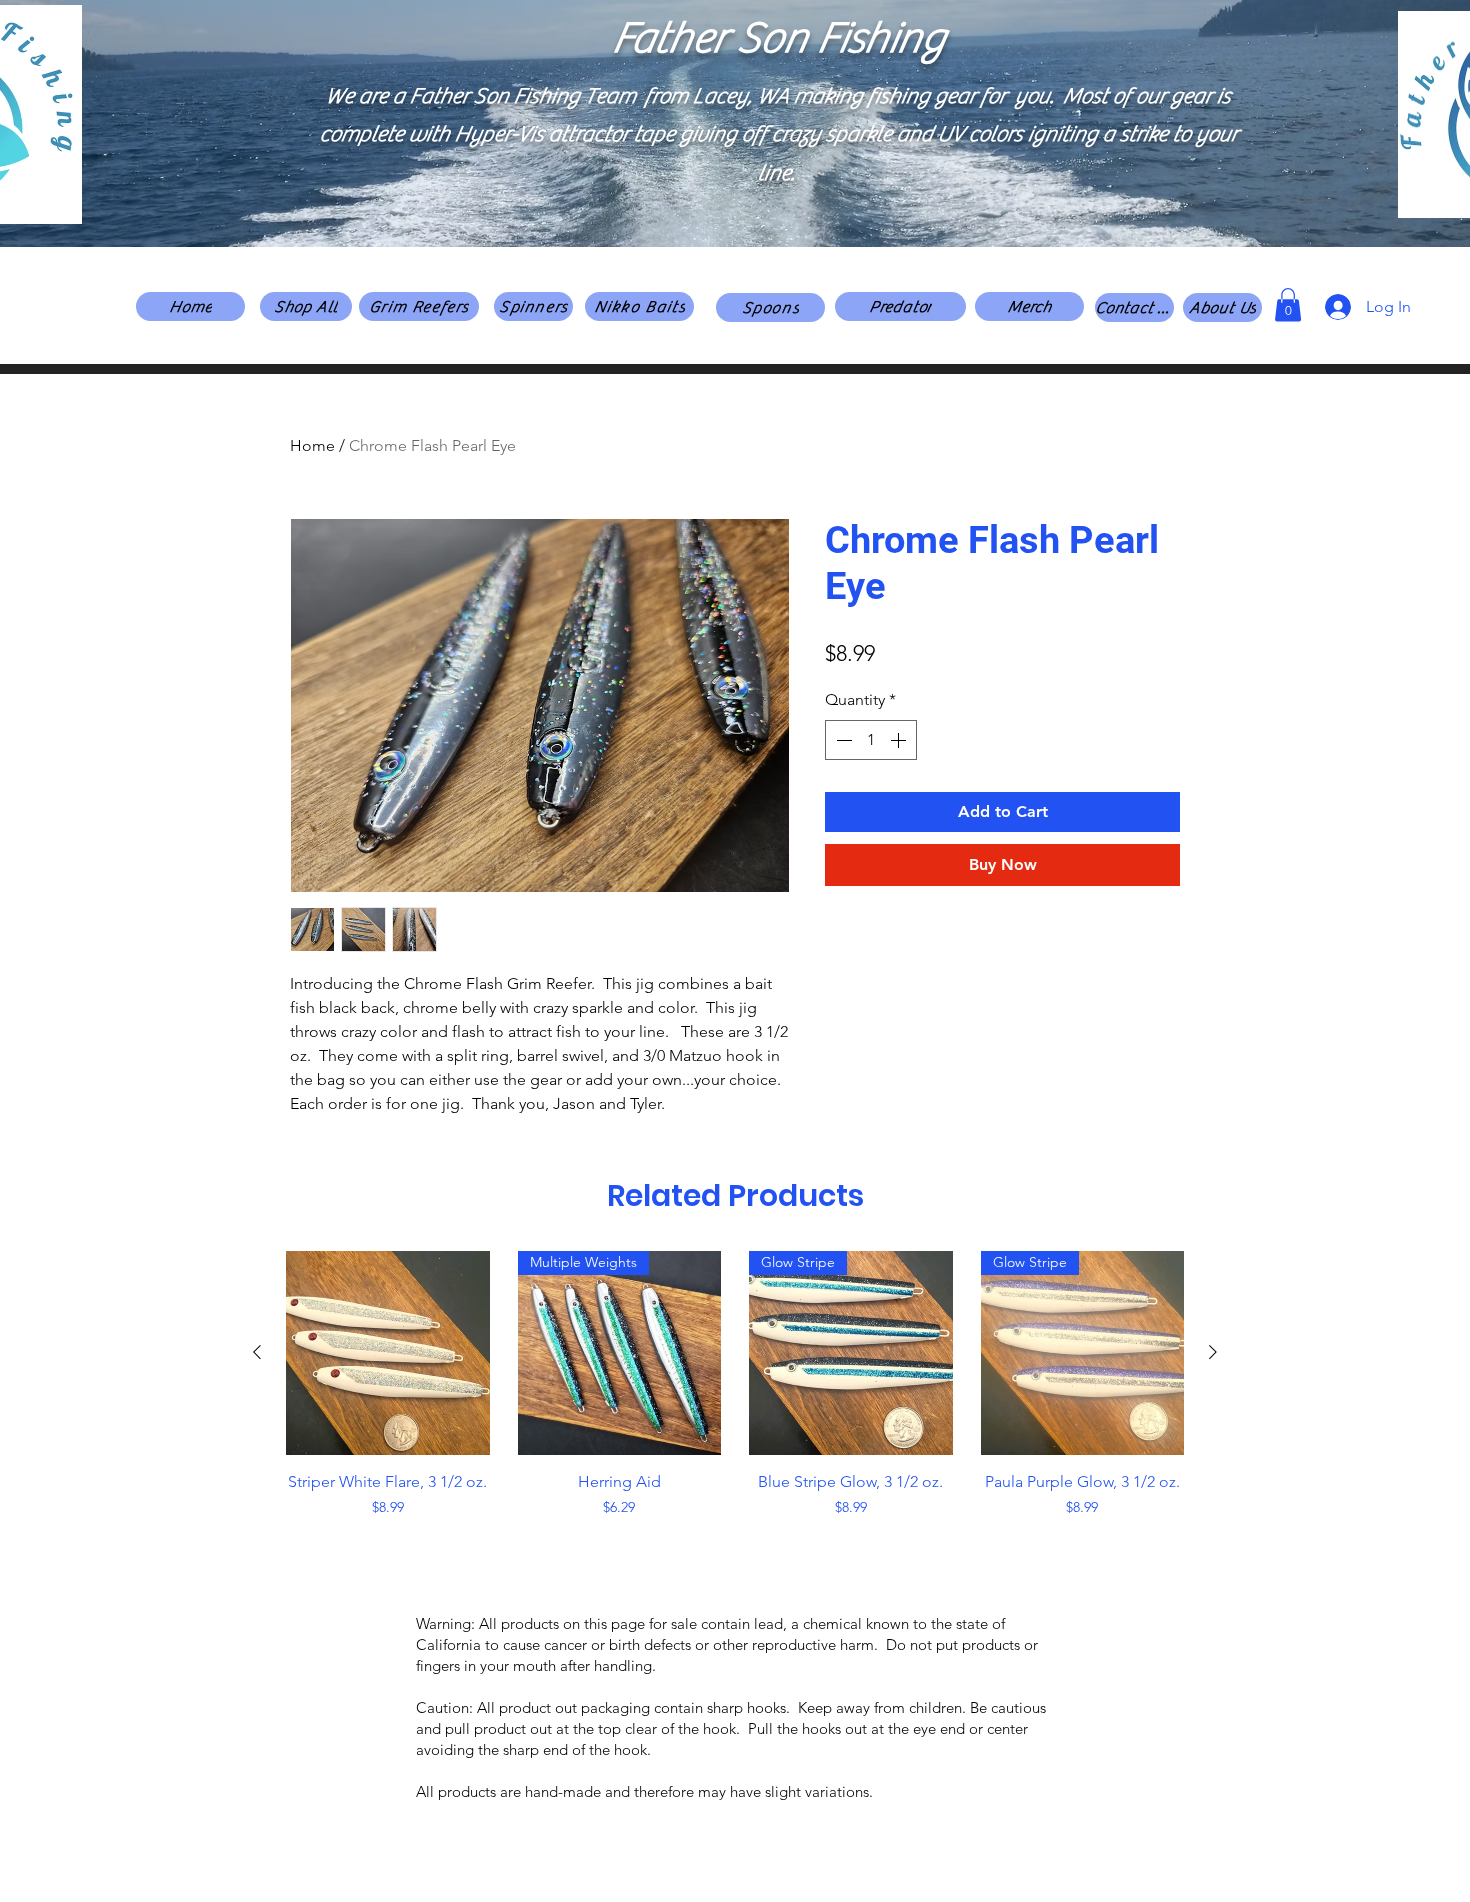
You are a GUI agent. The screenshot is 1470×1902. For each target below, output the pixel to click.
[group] (735, 1407)
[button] (1288, 304)
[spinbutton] (871, 740)
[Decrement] (842, 740)
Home (312, 445)
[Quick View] (388, 1353)
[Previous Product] (257, 1352)
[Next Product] (1213, 1352)
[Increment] (900, 740)
